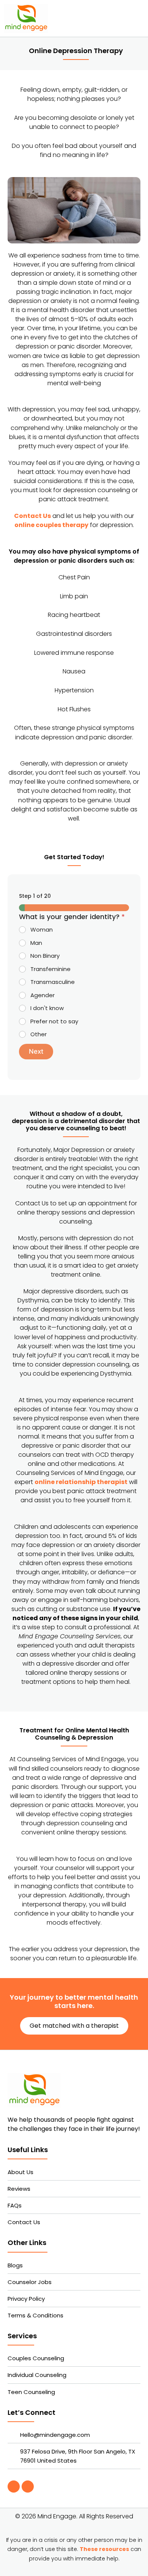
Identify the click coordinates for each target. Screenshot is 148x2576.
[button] (138, 18)
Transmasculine (53, 982)
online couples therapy (51, 525)
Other (39, 1034)
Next (36, 1051)
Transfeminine (50, 969)
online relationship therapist (81, 1482)
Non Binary (45, 956)
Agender (43, 995)
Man (36, 943)
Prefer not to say (54, 1021)
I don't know (47, 1008)
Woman (42, 930)
